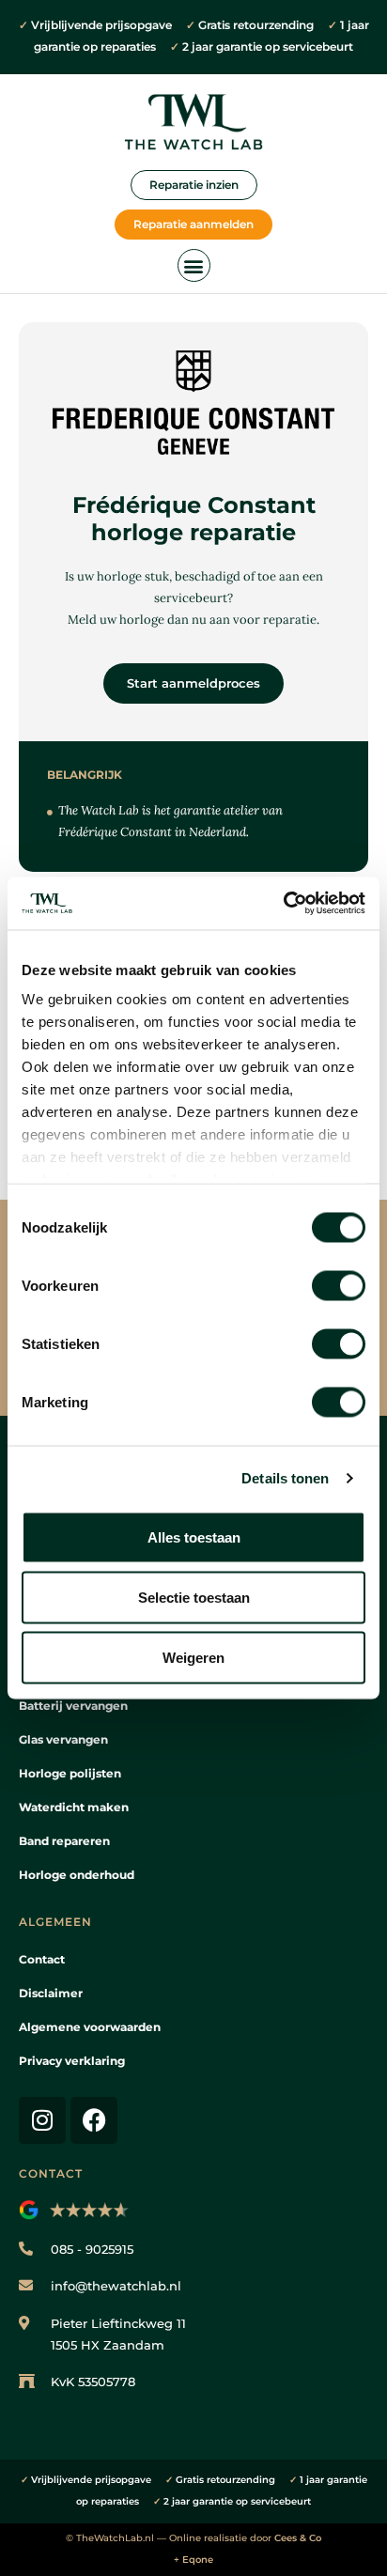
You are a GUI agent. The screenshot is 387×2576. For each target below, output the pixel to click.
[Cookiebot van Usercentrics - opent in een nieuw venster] (283, 904)
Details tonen (285, 1478)
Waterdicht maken (74, 1807)
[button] (194, 265)
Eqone (198, 2560)
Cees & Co (298, 2538)
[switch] (339, 1285)
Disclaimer (51, 1993)
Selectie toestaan (194, 1597)
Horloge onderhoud (77, 1875)
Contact (42, 1959)
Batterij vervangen (73, 1706)
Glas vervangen (63, 1739)
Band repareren (64, 1841)
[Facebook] (94, 2120)
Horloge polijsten (70, 1773)
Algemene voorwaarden (90, 2027)
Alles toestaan (194, 1536)
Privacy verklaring (72, 2061)
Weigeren (193, 1657)
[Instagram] (42, 2120)
